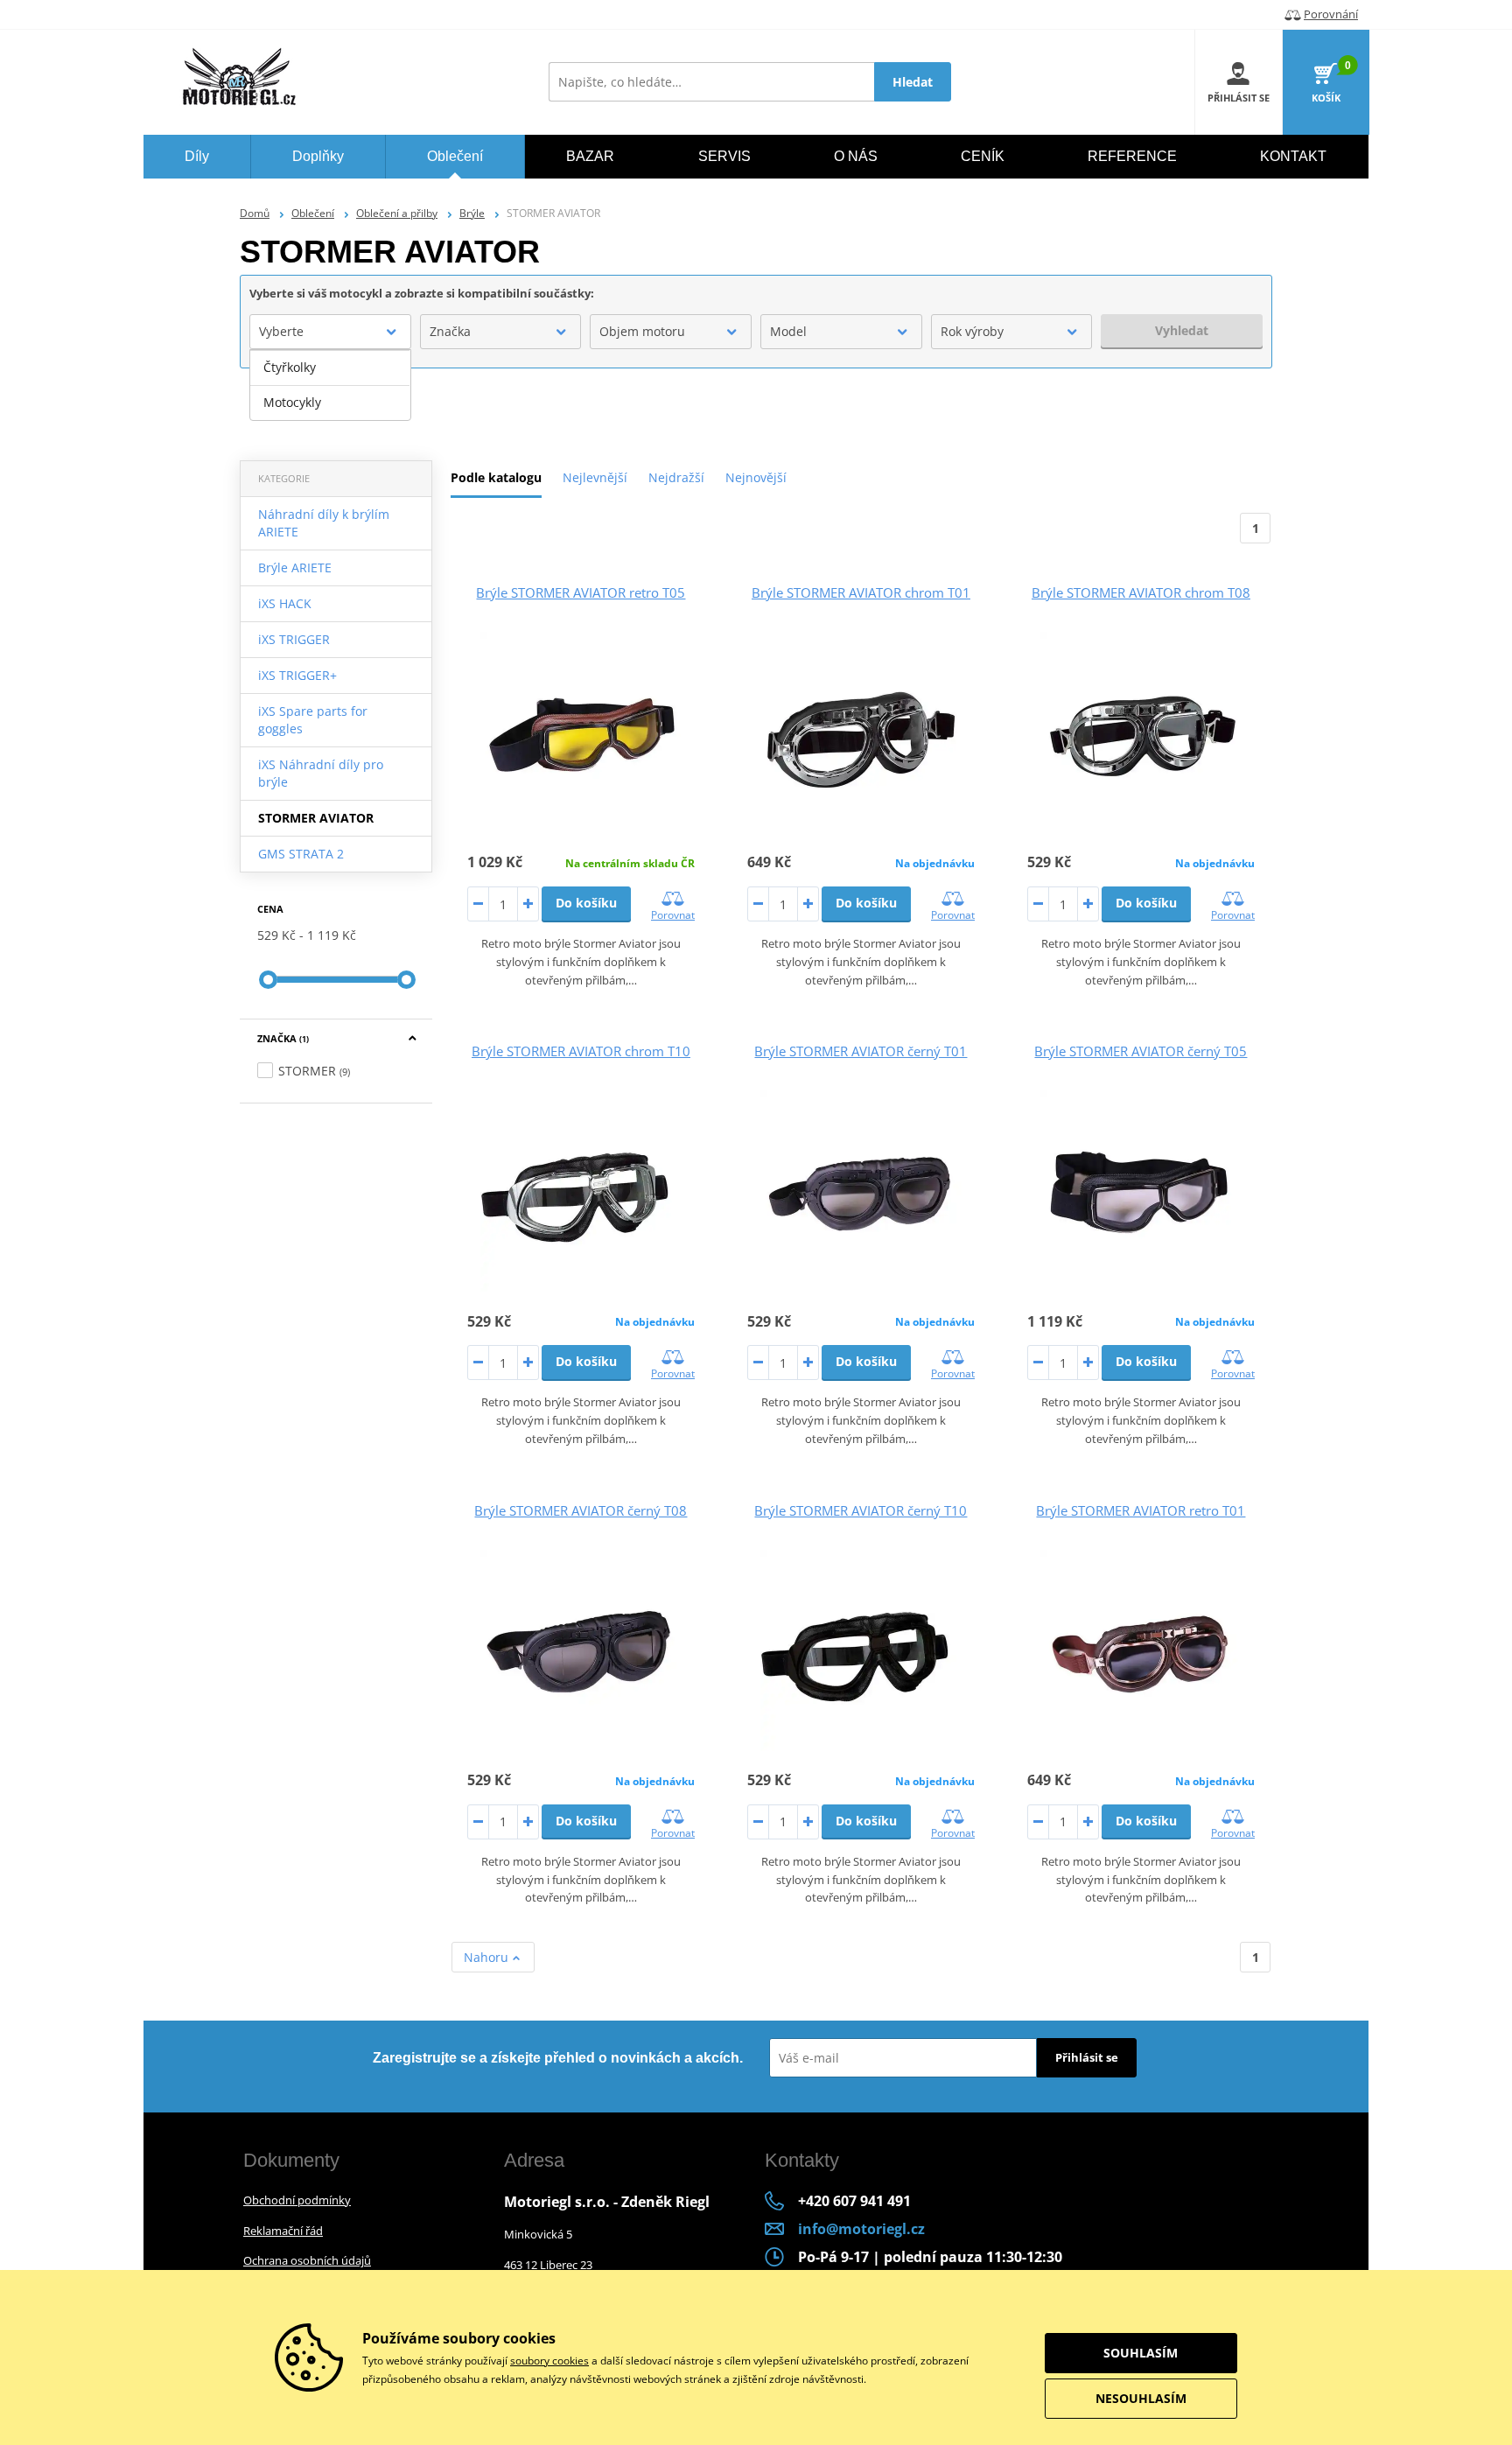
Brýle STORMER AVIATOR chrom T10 (581, 1051)
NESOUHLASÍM (1141, 2398)
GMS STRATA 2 (301, 854)
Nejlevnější (595, 477)
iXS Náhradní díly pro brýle (321, 773)
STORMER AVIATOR (316, 818)
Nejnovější (756, 477)
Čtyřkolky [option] (290, 367)
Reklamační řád (283, 2231)
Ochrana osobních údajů (307, 2260)
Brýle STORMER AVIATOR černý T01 (861, 1051)
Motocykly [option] (292, 402)
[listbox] (330, 385)
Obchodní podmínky (297, 2200)
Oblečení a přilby (397, 213)
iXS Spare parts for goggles (313, 720)
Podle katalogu (496, 477)
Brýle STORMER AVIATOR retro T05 (581, 592)
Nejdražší (676, 477)
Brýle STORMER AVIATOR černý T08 (581, 1510)
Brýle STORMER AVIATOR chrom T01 (861, 592)
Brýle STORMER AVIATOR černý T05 (1141, 1051)
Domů (255, 213)
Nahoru (488, 1957)
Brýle (472, 213)
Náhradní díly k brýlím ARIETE (324, 523)
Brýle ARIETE (295, 567)
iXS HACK (285, 603)
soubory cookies (549, 2361)
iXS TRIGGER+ (297, 675)
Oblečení (313, 213)
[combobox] (330, 332)
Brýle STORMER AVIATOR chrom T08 (1141, 592)
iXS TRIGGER (294, 639)
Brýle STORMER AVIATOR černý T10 (861, 1510)
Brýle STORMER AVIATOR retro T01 (1141, 1510)
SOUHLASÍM (1141, 2353)
